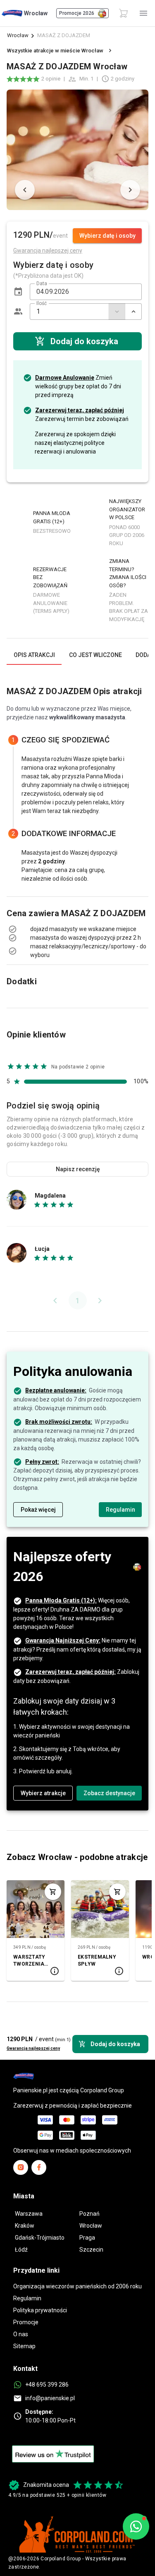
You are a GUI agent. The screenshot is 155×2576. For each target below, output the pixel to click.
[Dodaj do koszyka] (53, 1892)
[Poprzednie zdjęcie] (25, 190)
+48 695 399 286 (47, 2385)
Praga (87, 2238)
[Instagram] (21, 2167)
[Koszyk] (124, 13)
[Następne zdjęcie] (130, 190)
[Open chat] (136, 2526)
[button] (18, 292)
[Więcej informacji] (55, 1971)
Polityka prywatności (40, 2310)
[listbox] (77, 929)
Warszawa (29, 2214)
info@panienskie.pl (50, 2398)
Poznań (89, 2214)
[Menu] (143, 13)
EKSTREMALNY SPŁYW (97, 1960)
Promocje (26, 2322)
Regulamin (27, 2298)
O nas (21, 2334)
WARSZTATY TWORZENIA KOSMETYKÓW (32, 1961)
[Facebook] (39, 2167)
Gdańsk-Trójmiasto (40, 2238)
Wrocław (18, 35)
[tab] (34, 655)
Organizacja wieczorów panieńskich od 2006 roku (77, 2286)
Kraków (25, 2226)
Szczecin (91, 2250)
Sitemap (24, 2346)
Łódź (21, 2250)
